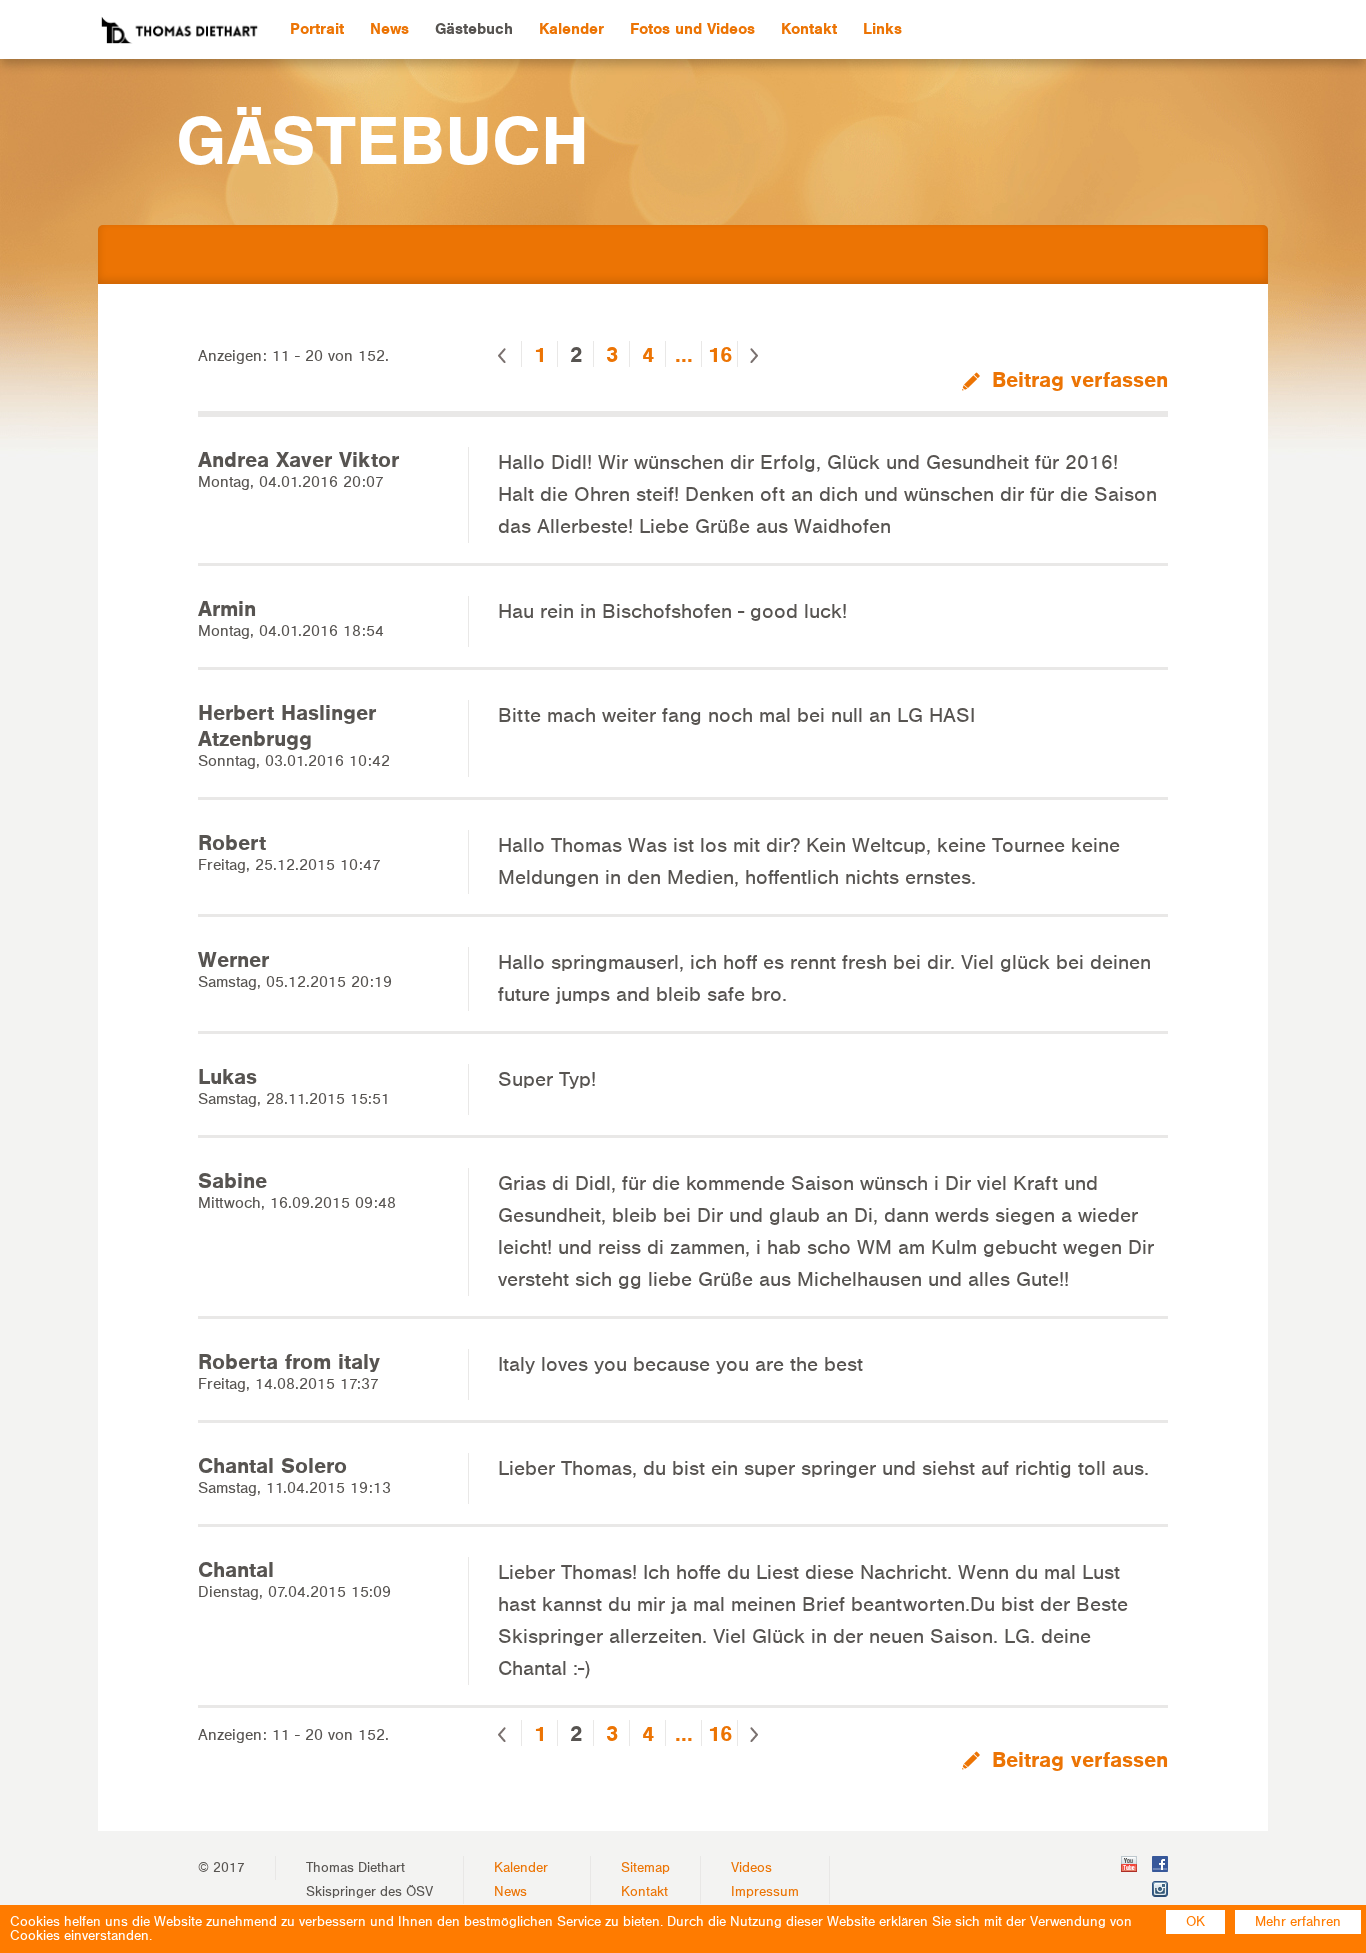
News (389, 29)
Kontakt (809, 29)
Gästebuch (474, 29)
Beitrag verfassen (1076, 380)
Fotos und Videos (692, 29)
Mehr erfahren (1298, 1922)
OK (1195, 1922)
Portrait (317, 29)
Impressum (765, 1892)
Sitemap (645, 1868)
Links (882, 29)
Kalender (571, 29)
